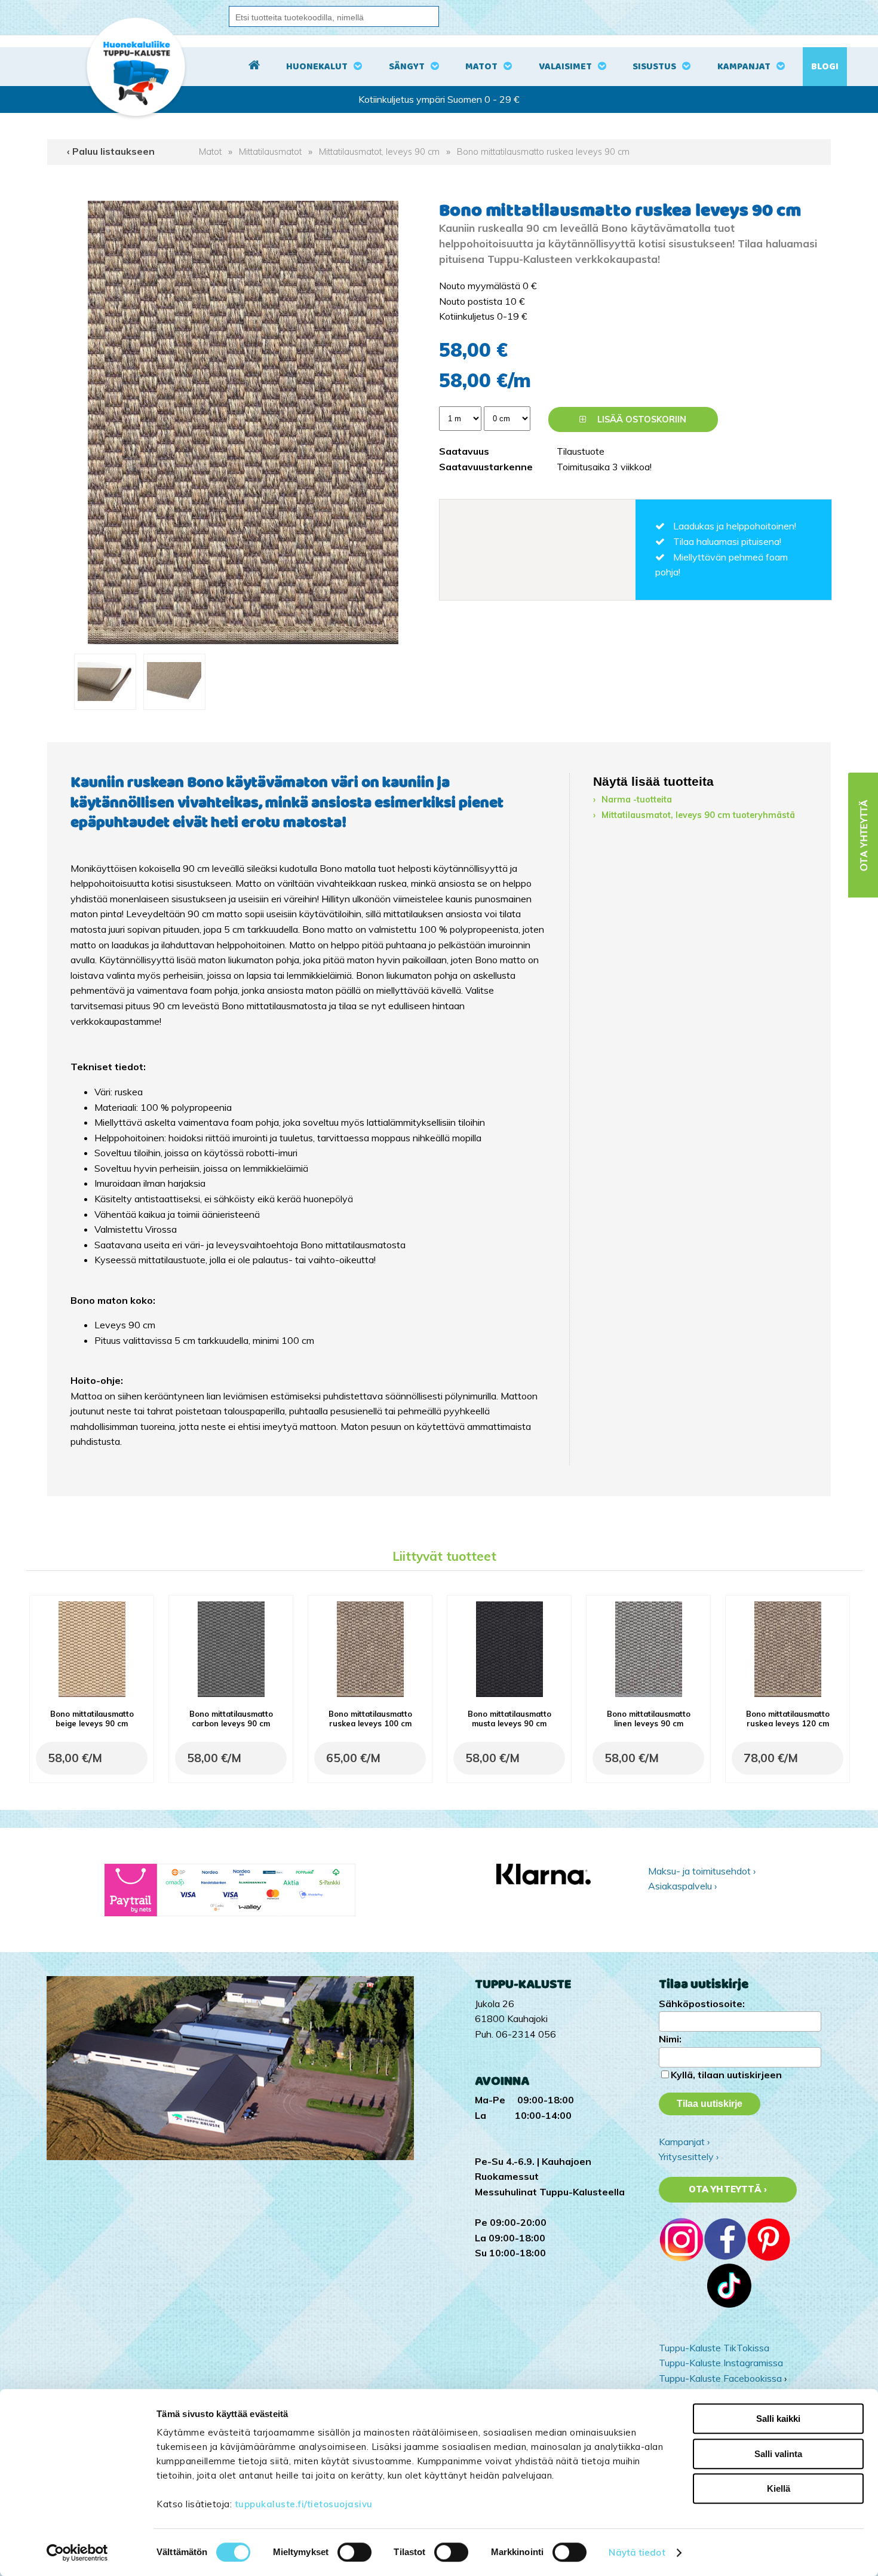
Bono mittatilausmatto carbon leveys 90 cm (231, 1719)
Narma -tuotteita (637, 800)
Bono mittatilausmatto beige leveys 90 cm (92, 1719)
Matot (481, 67)
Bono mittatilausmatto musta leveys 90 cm (509, 1719)
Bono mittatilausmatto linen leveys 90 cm (649, 1719)
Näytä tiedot (637, 2552)
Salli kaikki (778, 2419)
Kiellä (779, 2488)
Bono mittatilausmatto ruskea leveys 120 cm (788, 1719)
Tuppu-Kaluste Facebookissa (720, 2378)
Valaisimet (565, 67)
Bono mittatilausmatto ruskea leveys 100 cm (370, 1719)
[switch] (354, 2552)
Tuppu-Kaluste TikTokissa (714, 2348)
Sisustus (654, 67)
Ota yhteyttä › (728, 2189)
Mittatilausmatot (270, 152)
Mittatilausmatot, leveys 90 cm (379, 152)
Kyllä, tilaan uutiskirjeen (726, 2075)
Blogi (825, 67)
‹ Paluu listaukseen (111, 151)
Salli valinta (778, 2454)
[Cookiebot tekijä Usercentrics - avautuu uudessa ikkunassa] (77, 2553)
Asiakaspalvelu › (682, 1886)
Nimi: (670, 2039)
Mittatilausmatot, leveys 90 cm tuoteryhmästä (698, 815)
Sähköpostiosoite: (702, 2004)
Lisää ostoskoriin (641, 419)
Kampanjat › (684, 2142)
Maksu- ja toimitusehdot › (702, 1871)
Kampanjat (744, 67)
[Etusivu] (254, 67)
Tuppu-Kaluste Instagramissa (721, 2363)
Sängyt (407, 67)
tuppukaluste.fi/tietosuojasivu (304, 2504)
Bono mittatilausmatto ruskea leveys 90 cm (543, 152)
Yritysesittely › (689, 2157)
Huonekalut (317, 67)
